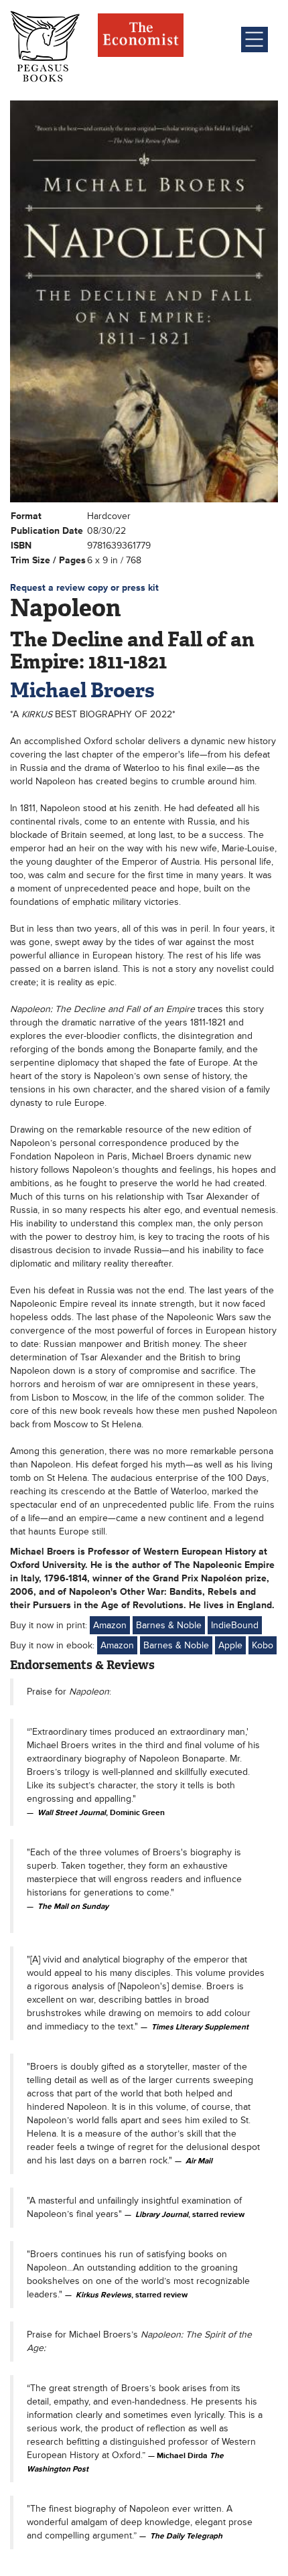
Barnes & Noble (169, 1625)
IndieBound (235, 1625)
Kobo (263, 1645)
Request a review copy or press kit (84, 588)
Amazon (110, 1625)
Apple (230, 1645)
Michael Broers (82, 690)
